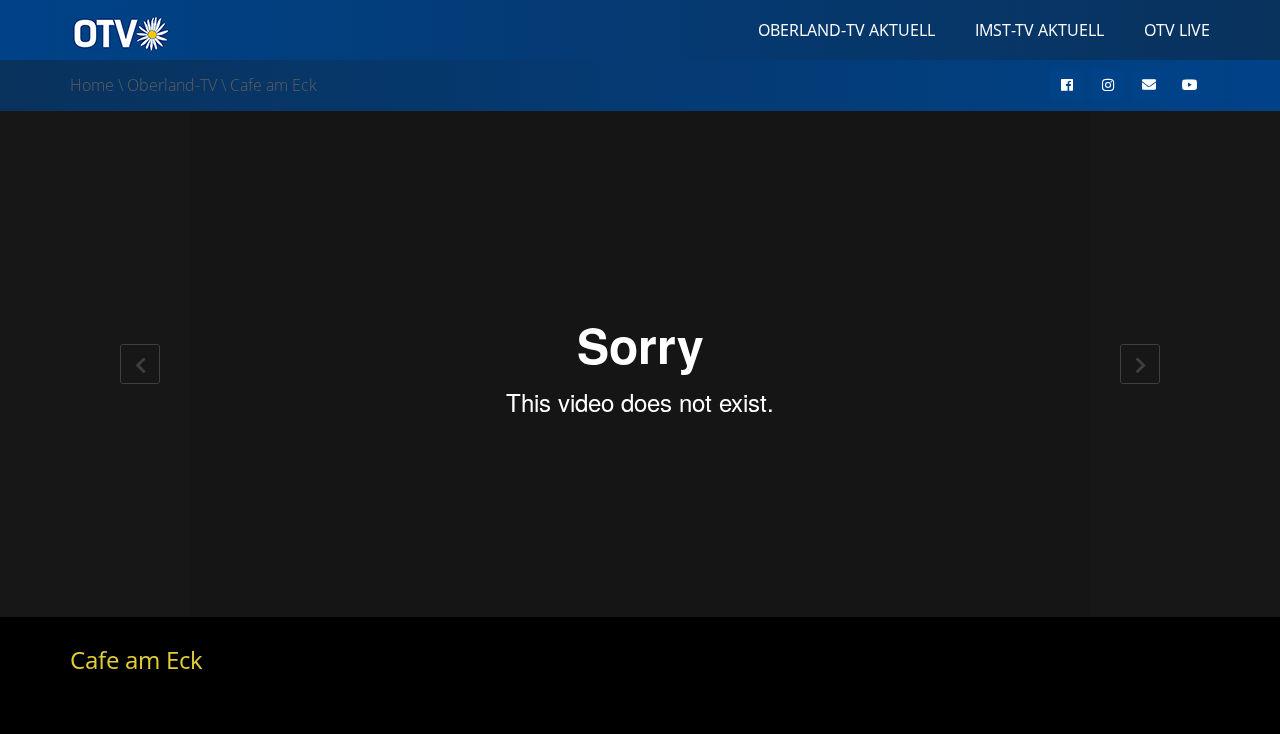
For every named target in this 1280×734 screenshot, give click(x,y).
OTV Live (1177, 30)
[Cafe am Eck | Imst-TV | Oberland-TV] (120, 32)
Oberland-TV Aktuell (846, 30)
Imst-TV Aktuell (1039, 30)
